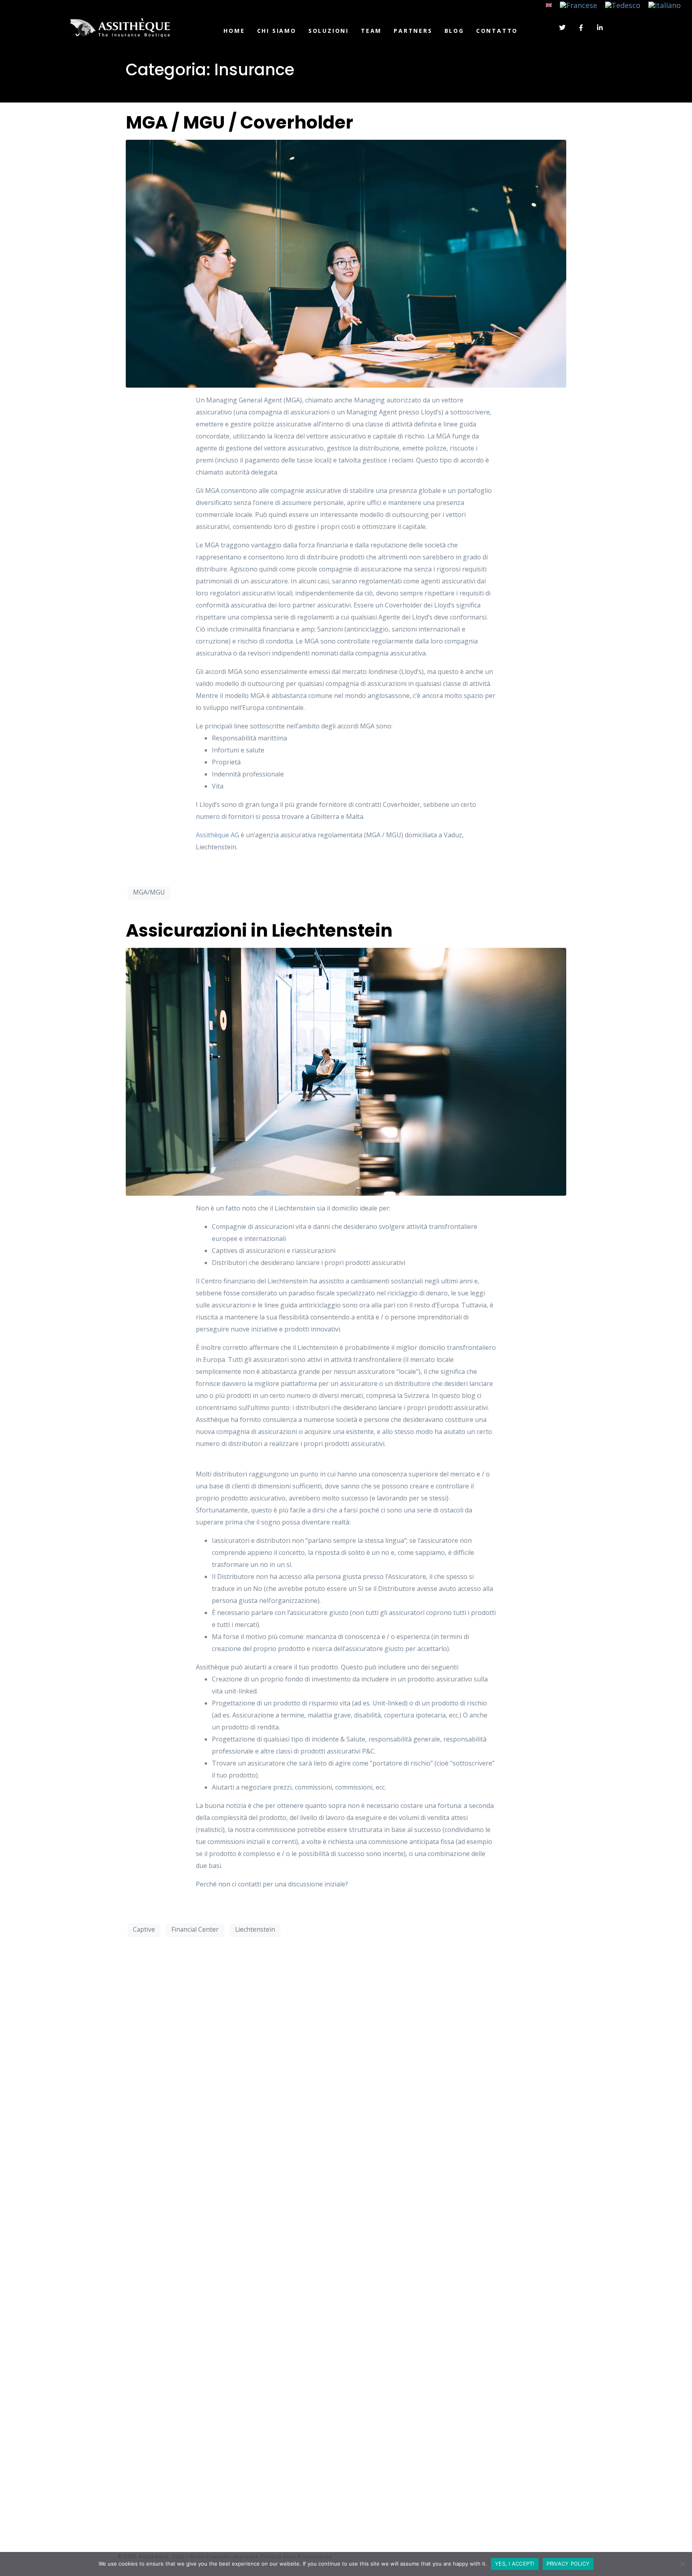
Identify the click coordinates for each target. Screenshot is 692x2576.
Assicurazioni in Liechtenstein (259, 930)
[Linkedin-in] (600, 28)
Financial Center (195, 1929)
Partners (413, 31)
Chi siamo (277, 31)
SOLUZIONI (329, 31)
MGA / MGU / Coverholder (239, 122)
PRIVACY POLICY (568, 2564)
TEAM (371, 31)
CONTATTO (497, 31)
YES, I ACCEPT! (515, 2564)
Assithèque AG (217, 835)
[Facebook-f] (581, 28)
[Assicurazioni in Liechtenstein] (346, 1071)
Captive (144, 1929)
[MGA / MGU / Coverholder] (346, 263)
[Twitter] (562, 28)
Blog (454, 31)
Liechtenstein (255, 1929)
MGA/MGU (149, 892)
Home (234, 31)
